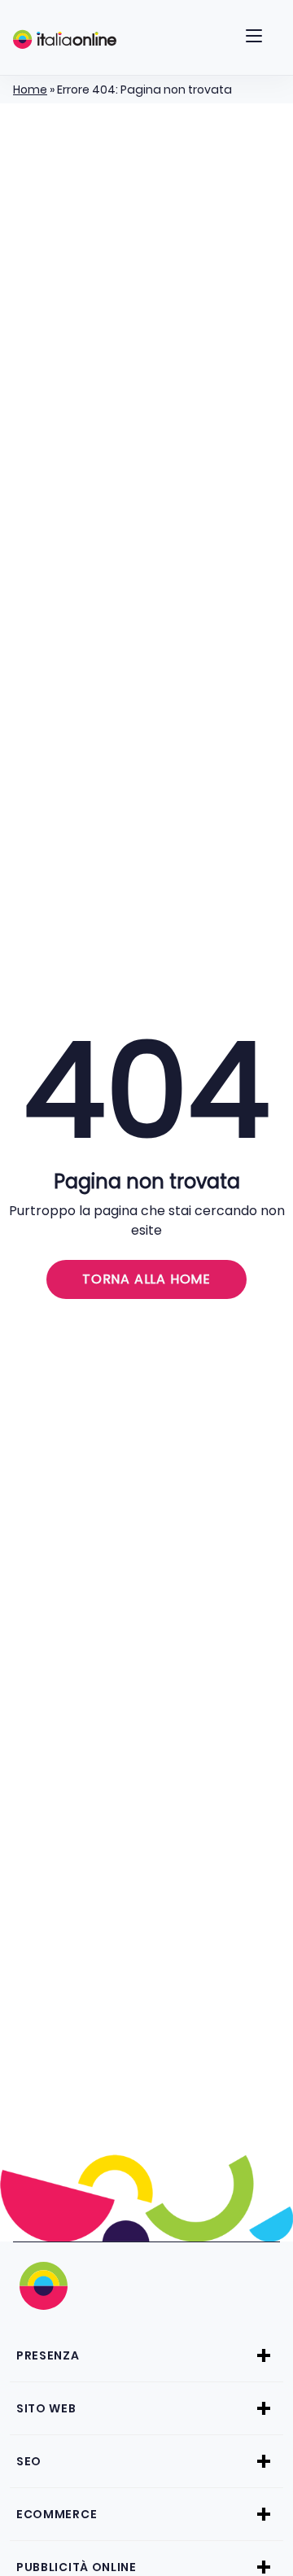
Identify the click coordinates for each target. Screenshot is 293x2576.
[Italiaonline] (65, 39)
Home (30, 90)
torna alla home (146, 1279)
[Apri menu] (254, 39)
